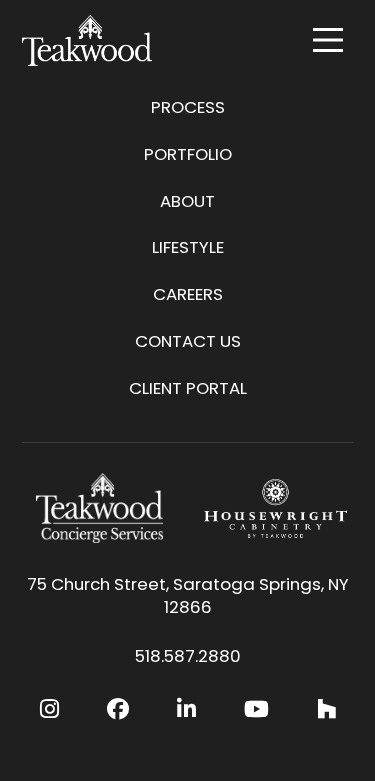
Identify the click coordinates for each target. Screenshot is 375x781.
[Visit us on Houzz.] (326, 709)
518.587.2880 (188, 656)
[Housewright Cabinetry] (276, 508)
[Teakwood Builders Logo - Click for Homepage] (87, 40)
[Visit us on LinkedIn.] (186, 709)
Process (188, 107)
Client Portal (188, 388)
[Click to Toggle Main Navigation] (328, 40)
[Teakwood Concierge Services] (100, 508)
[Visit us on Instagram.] (49, 709)
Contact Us (188, 341)
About (187, 201)
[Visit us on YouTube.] (256, 709)
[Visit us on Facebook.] (118, 709)
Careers (188, 294)
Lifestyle (188, 247)
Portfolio (188, 154)
